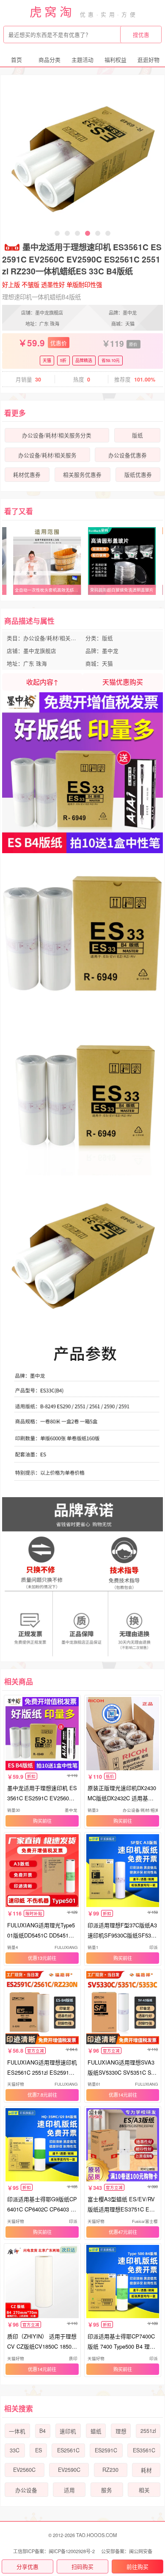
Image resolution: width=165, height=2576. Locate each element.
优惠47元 (118, 2232)
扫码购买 (82, 2566)
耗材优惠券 (27, 475)
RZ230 (110, 2470)
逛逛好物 (148, 59)
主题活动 (82, 59)
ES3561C (144, 2450)
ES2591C (106, 2450)
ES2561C (68, 2450)
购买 (38, 1821)
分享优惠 (27, 2566)
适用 (69, 2490)
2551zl (148, 2431)
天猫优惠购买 (123, 682)
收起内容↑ (42, 682)
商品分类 (49, 59)
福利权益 (115, 59)
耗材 (146, 2470)
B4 (43, 2431)
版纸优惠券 (138, 475)
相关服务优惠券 (82, 475)
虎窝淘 (52, 11)
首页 (16, 59)
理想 (121, 2431)
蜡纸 (96, 2431)
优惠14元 (118, 2095)
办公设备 (26, 2490)
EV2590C (69, 2470)
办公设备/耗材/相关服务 (47, 455)
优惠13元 (37, 1958)
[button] (57, 233)
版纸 (137, 435)
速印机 (68, 2431)
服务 (107, 2490)
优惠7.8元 (38, 2095)
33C (15, 2450)
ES (38, 2450)
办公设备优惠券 (128, 455)
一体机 (17, 2431)
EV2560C (24, 2470)
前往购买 (137, 2566)
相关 (144, 2490)
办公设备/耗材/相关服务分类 (57, 435)
